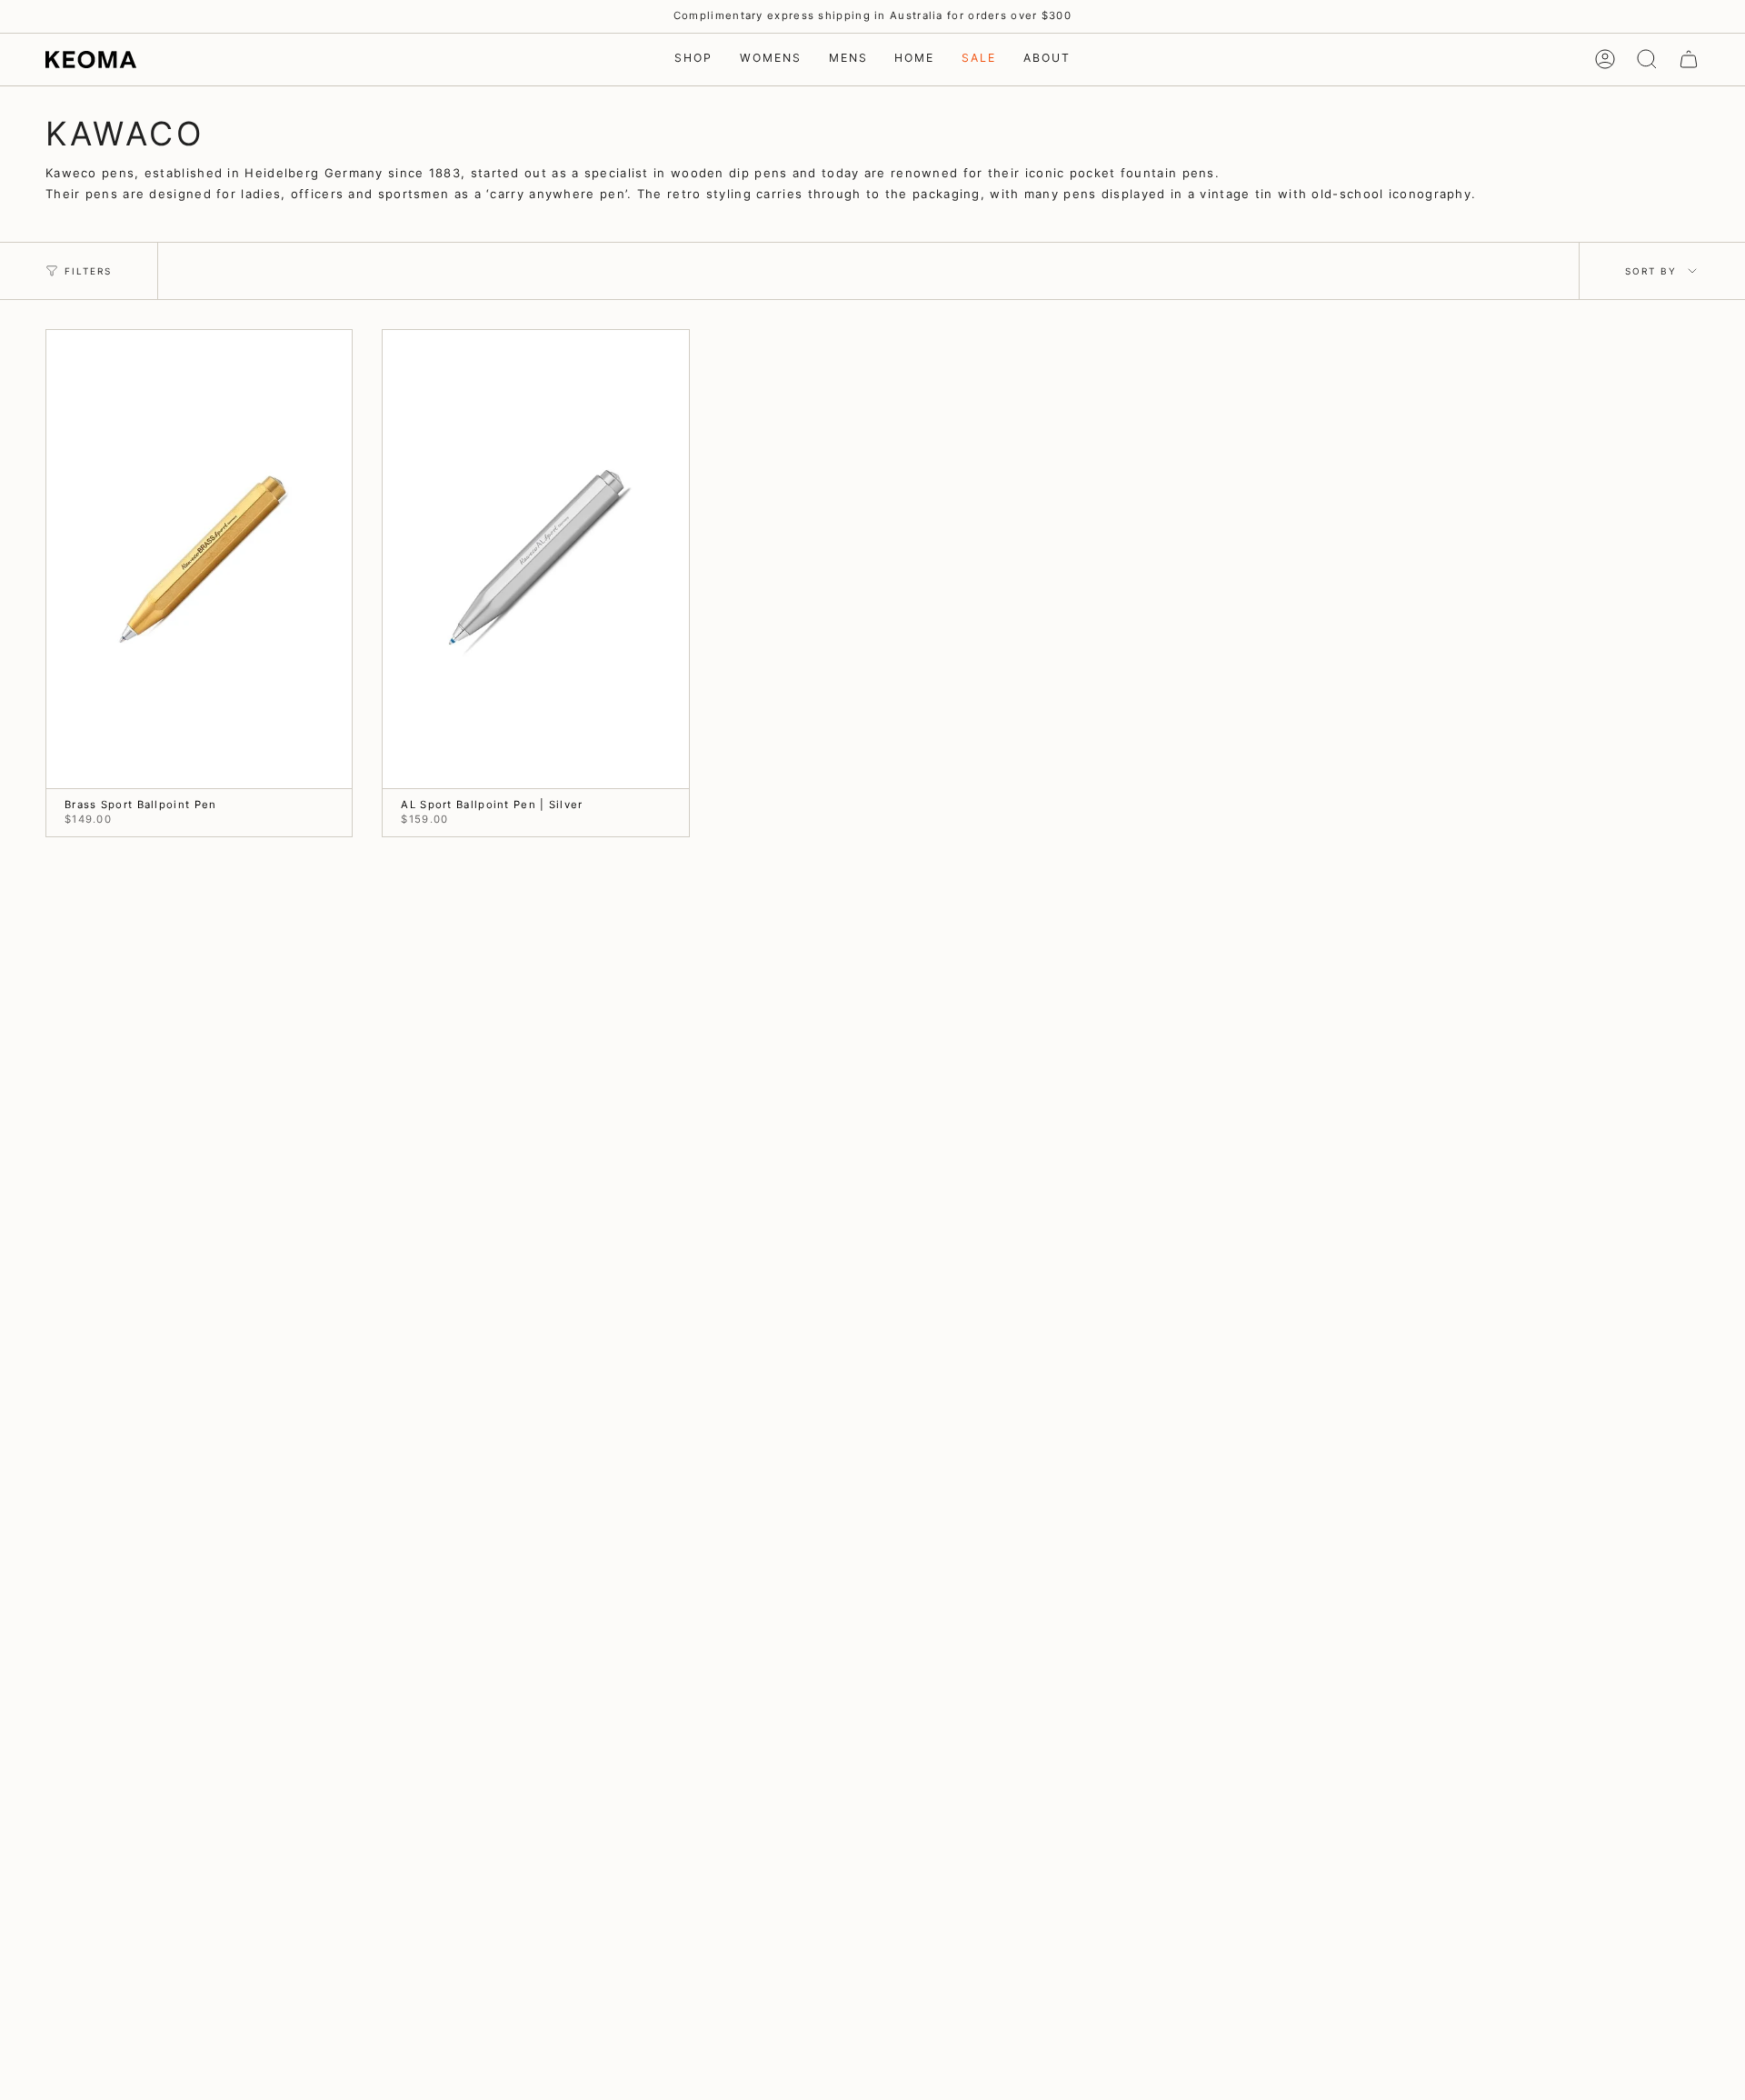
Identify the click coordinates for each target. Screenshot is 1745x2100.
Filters (88, 271)
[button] (693, 60)
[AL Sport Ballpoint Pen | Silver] (535, 560)
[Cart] (1689, 59)
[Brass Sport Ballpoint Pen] (199, 560)
